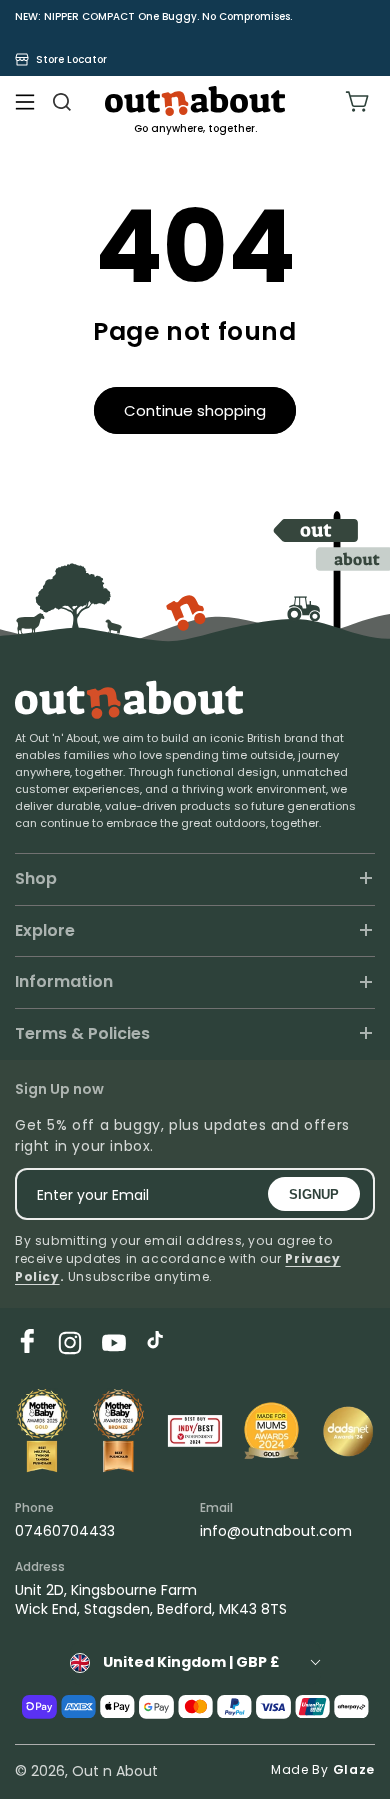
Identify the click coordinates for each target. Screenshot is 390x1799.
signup (314, 1194)
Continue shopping (195, 410)
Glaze (354, 1769)
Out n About (115, 1771)
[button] (25, 102)
